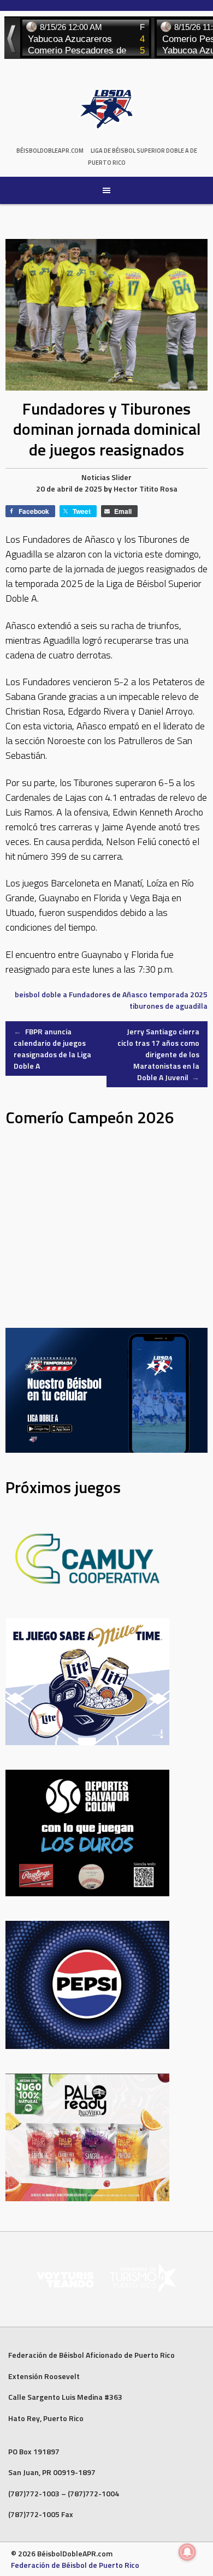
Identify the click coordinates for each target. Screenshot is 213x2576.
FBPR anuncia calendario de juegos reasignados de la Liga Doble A (52, 1049)
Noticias (96, 477)
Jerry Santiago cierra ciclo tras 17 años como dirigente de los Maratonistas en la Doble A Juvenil (158, 1054)
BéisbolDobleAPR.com (50, 151)
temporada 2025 (178, 994)
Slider (122, 477)
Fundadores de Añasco (108, 994)
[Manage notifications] (187, 2552)
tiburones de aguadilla (168, 1006)
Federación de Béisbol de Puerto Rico (75, 2565)
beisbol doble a (41, 994)
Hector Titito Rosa (146, 489)
